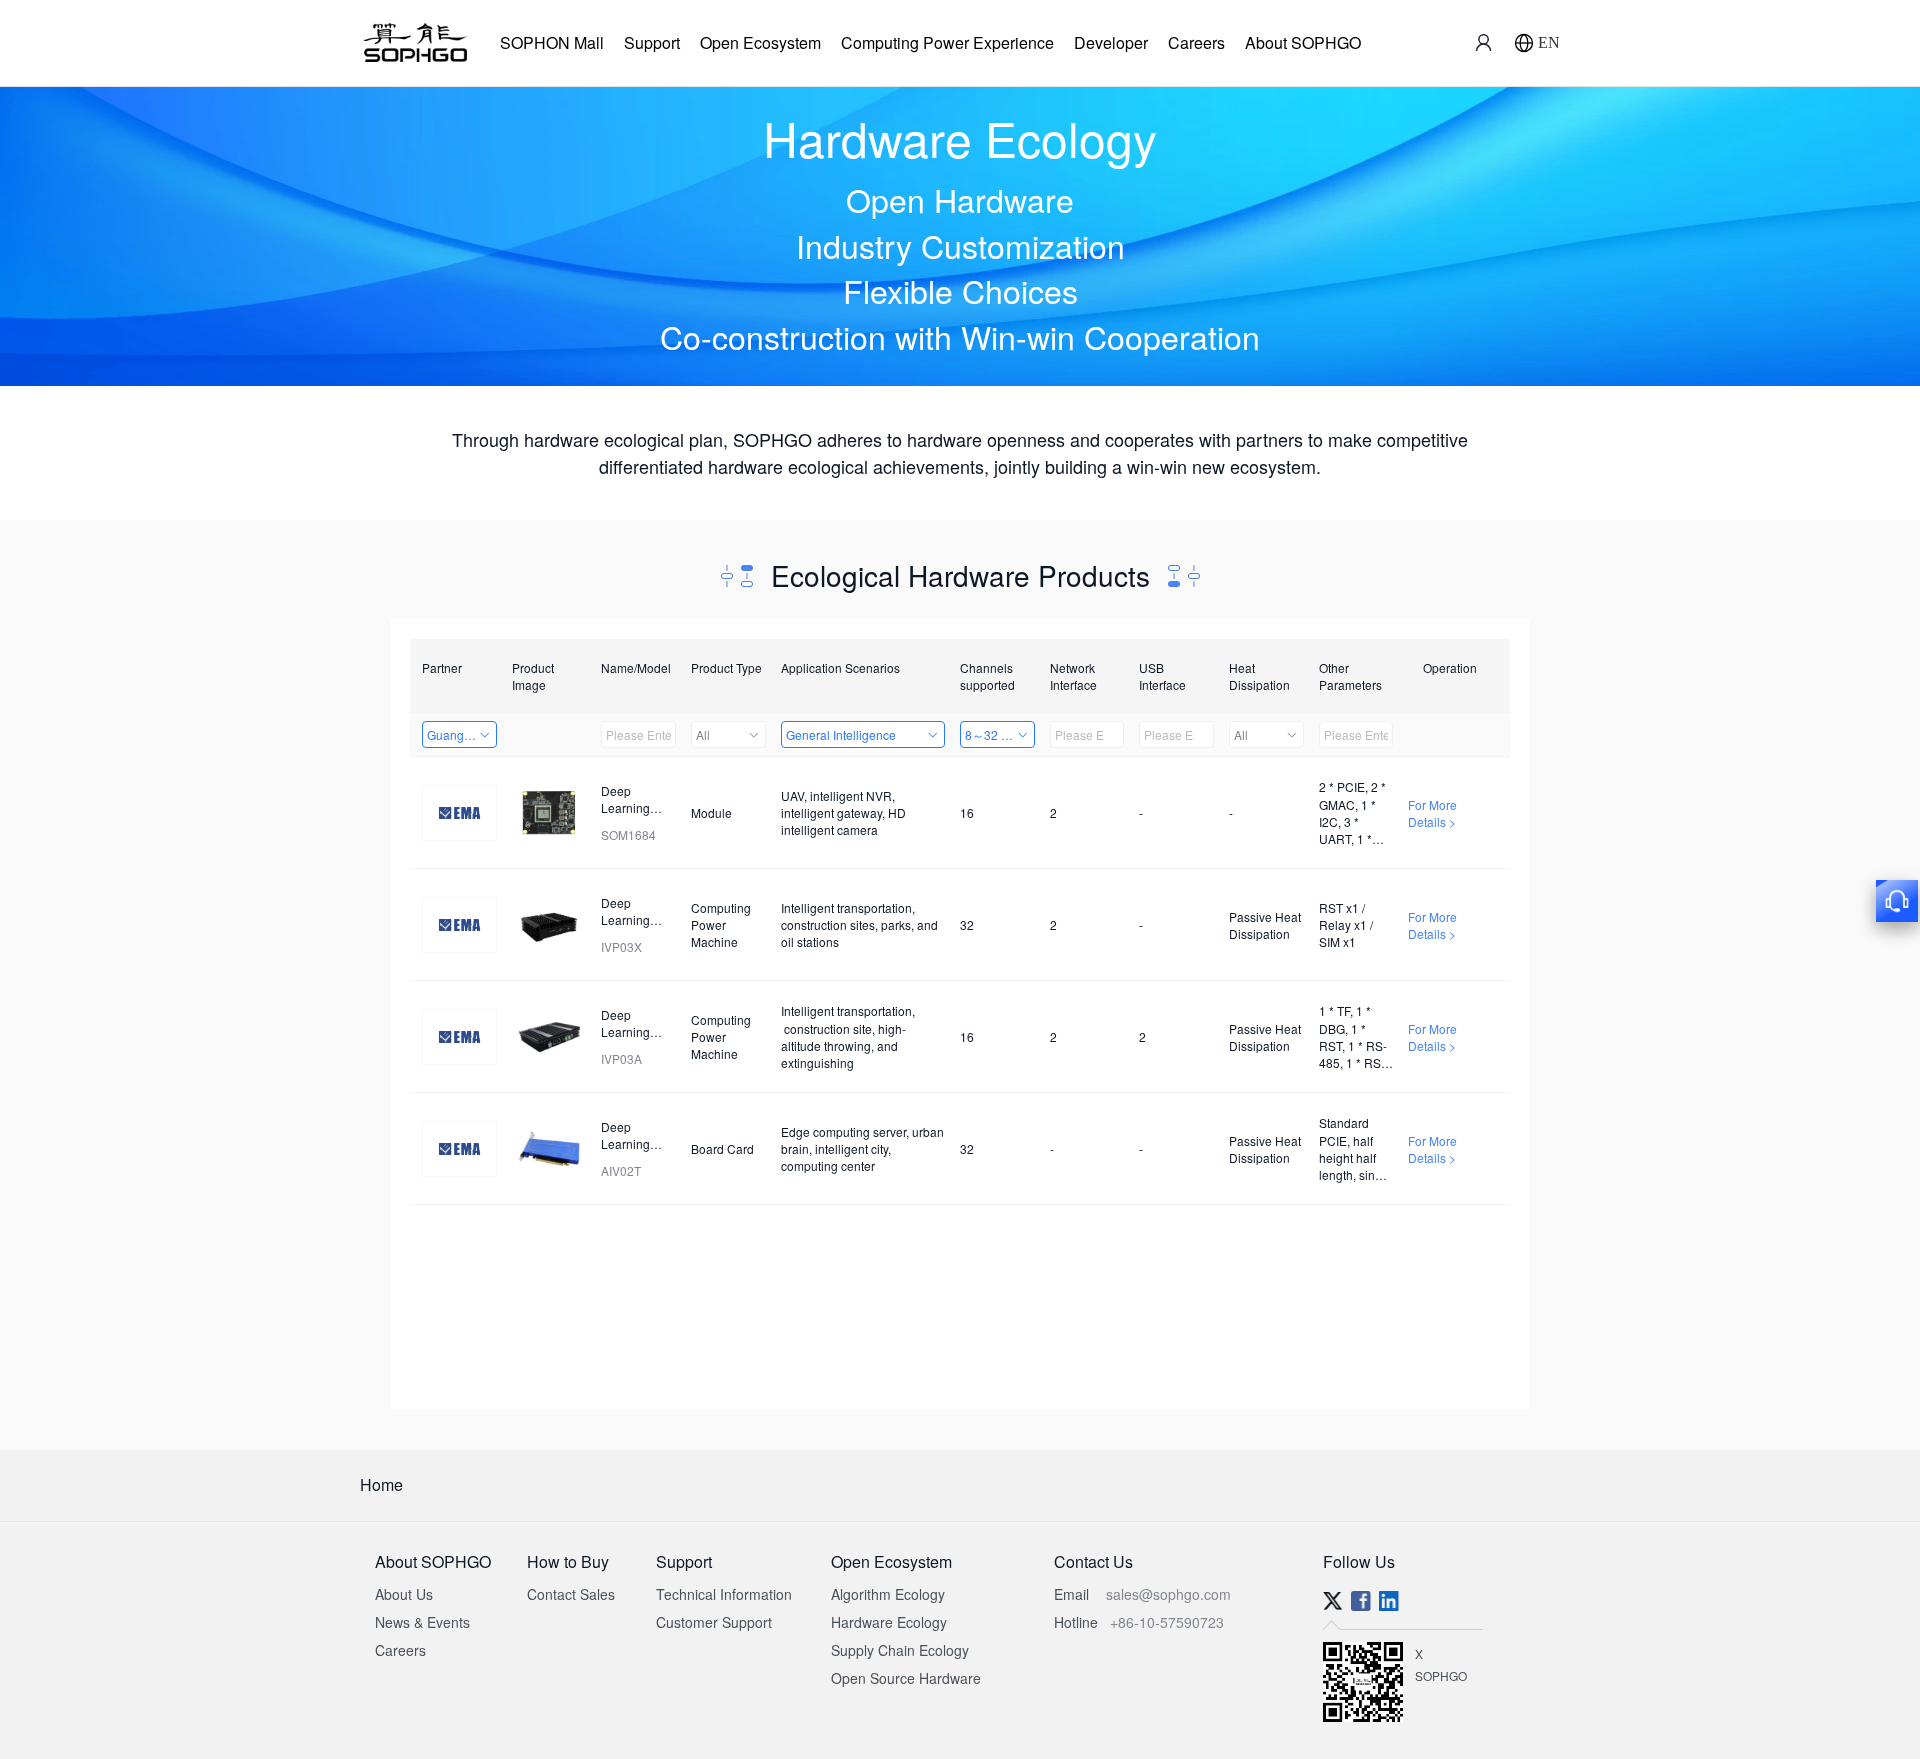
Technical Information (724, 1594)
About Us (404, 1594)
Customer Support (714, 1622)
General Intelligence (841, 734)
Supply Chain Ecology (900, 1650)
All (703, 734)
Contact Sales (571, 1594)
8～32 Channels (1000, 734)
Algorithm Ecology (888, 1594)
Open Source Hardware (906, 1678)
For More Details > (1432, 813)
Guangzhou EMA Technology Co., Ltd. (462, 734)
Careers (1196, 42)
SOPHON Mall (552, 42)
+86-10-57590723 (1167, 1622)
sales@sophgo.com (1168, 1594)
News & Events (422, 1622)
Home (381, 1484)
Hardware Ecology (889, 1622)
